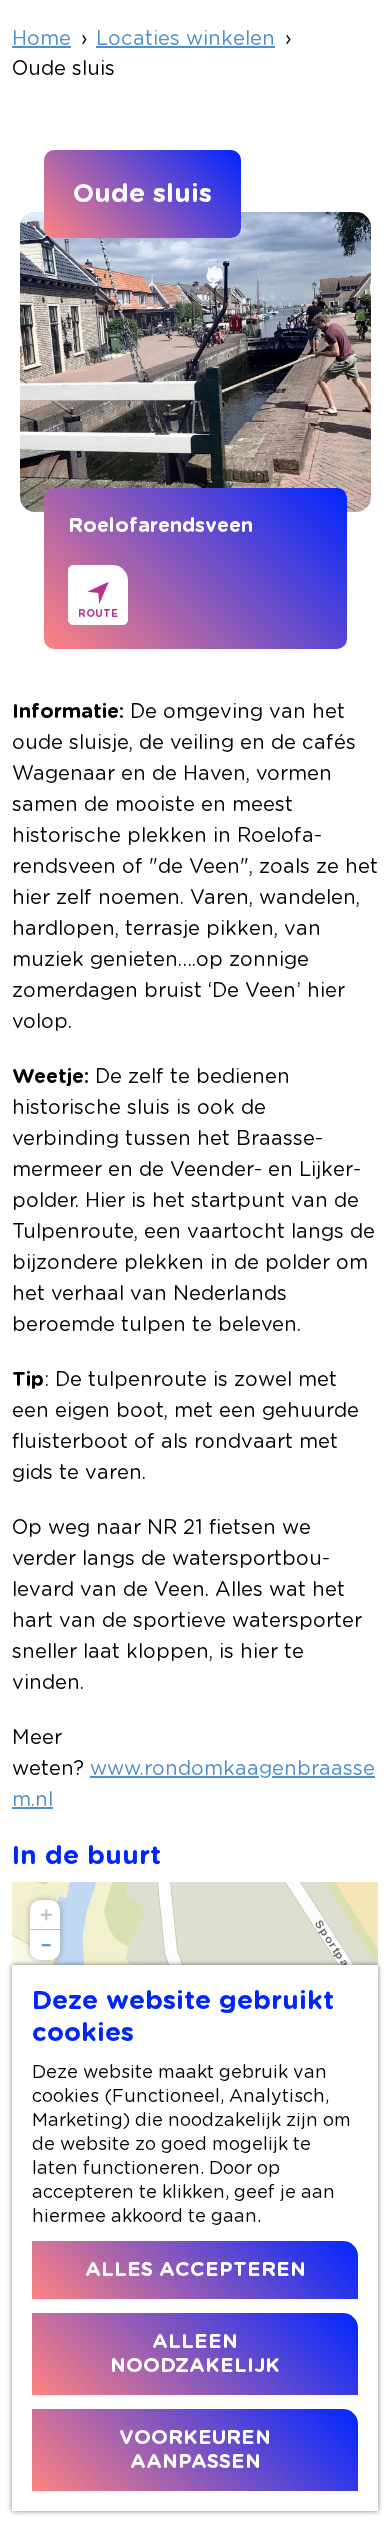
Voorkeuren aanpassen (195, 2450)
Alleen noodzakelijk (195, 2354)
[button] (45, 1915)
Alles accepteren (195, 2270)
